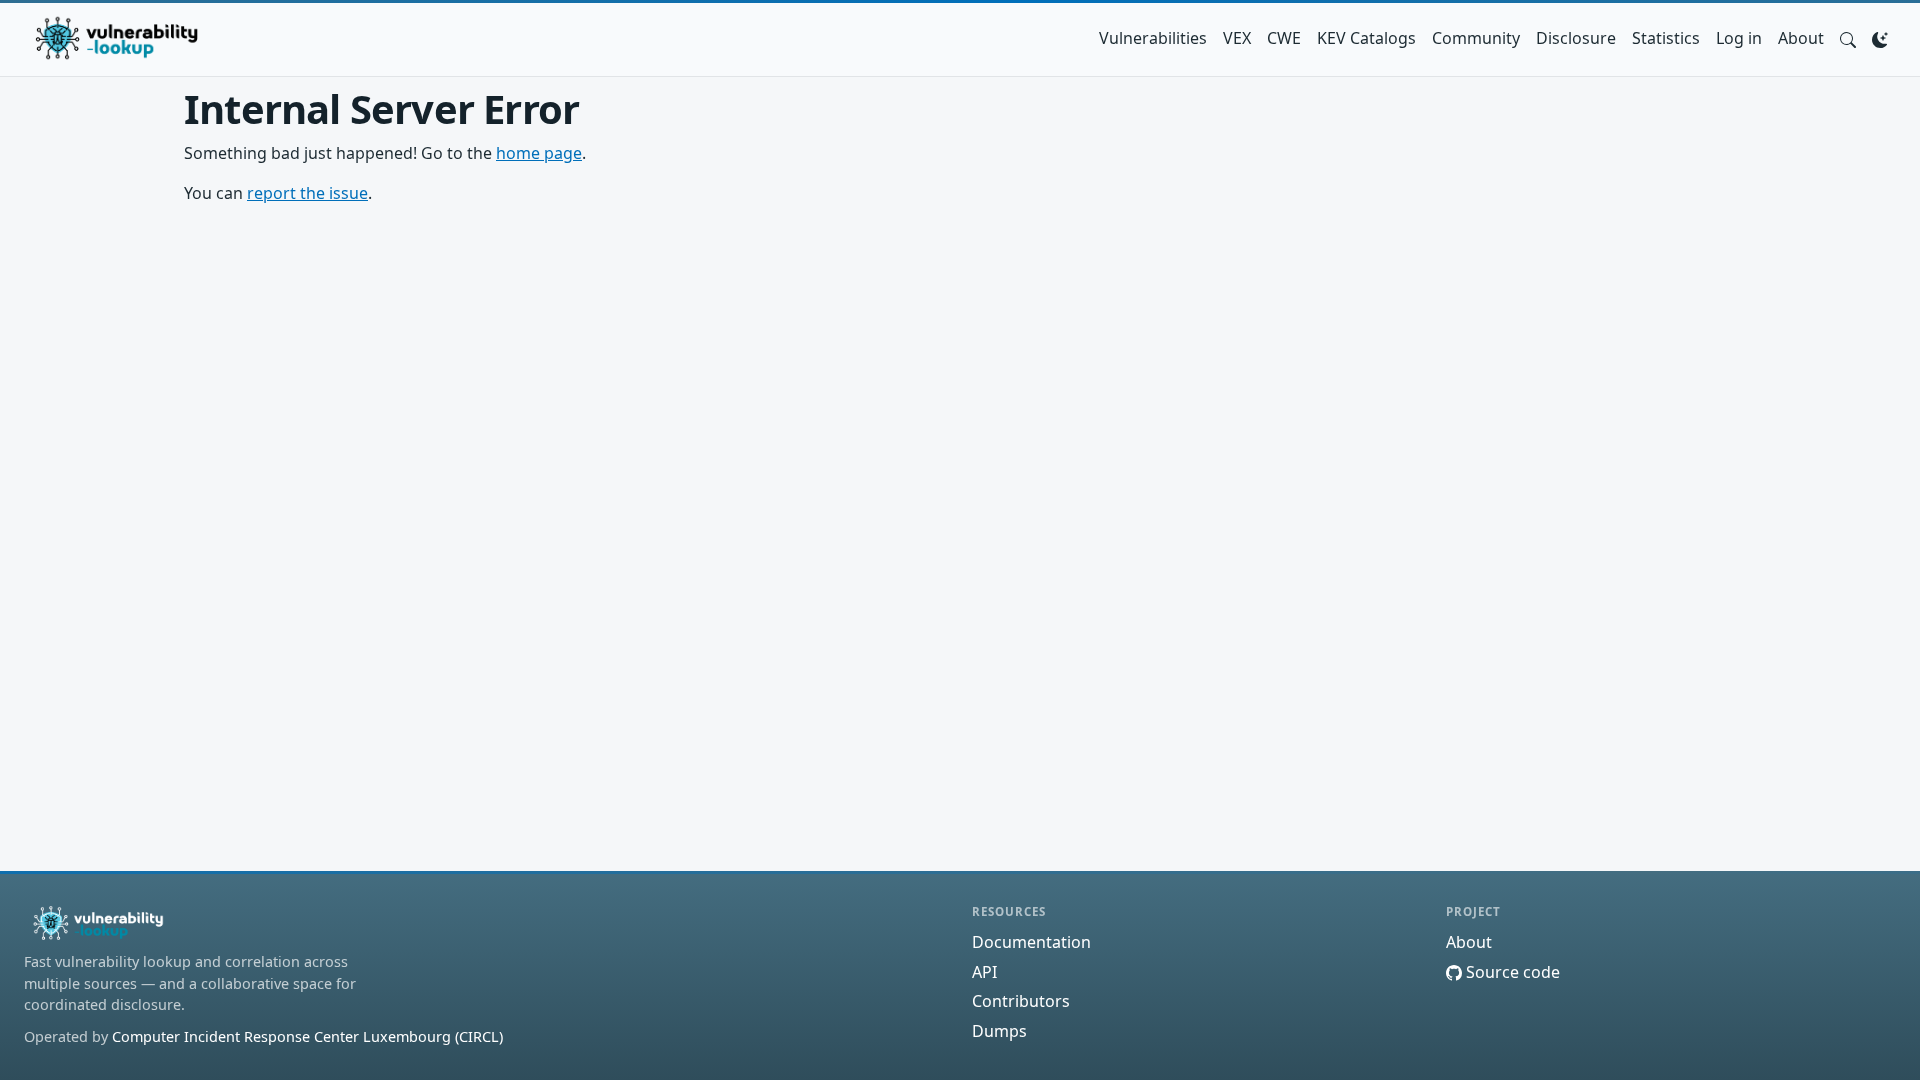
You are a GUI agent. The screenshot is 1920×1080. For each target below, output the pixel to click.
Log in (1739, 38)
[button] (1848, 38)
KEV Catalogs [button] (1366, 38)
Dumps (999, 1031)
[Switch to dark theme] (1880, 38)
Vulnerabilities (1153, 38)
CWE (1284, 38)
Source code (1511, 972)
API (984, 972)
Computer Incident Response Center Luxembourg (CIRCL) (307, 1036)
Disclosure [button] (1576, 38)
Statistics (1666, 38)
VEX (1237, 38)
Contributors (1021, 1001)
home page (539, 153)
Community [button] (1476, 38)
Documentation (1031, 942)
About (1801, 38)
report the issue (307, 193)
